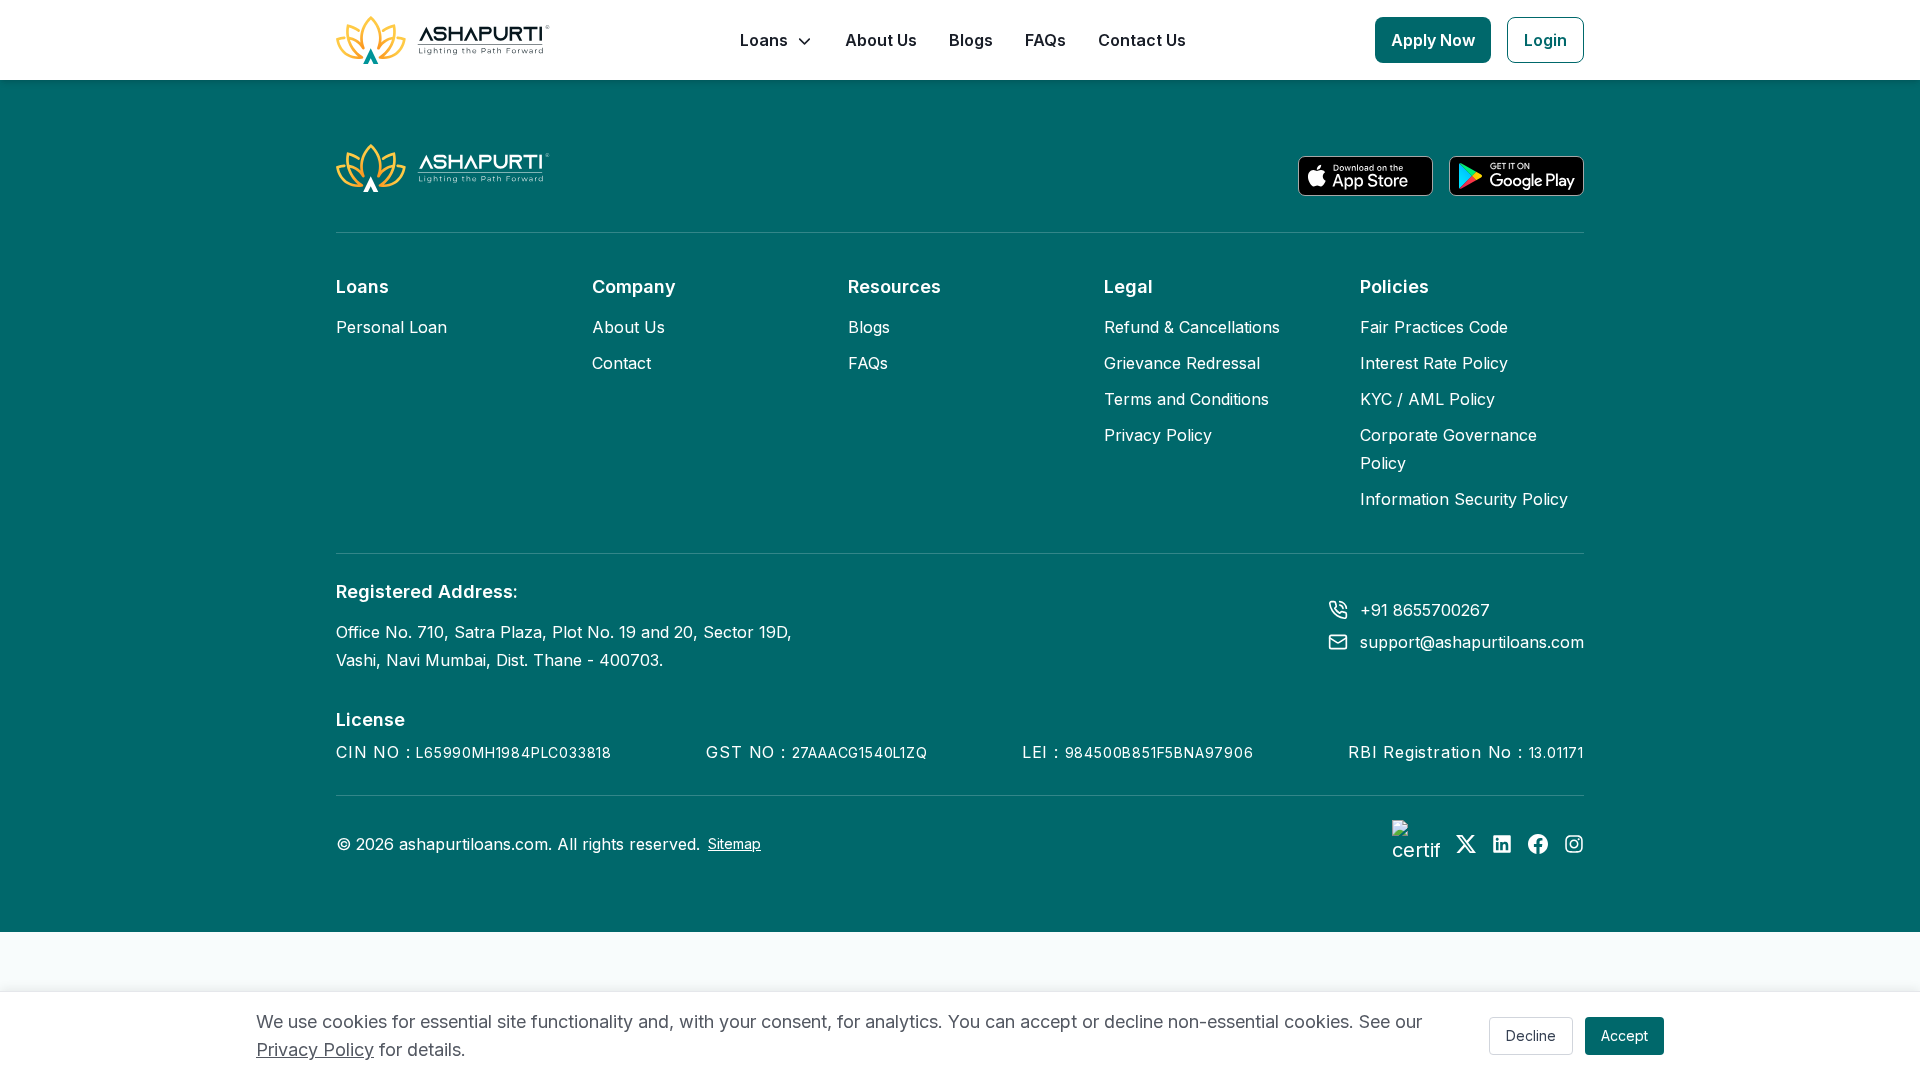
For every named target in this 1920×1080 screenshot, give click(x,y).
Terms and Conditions (1186, 399)
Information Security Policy (1464, 499)
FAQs (1045, 40)
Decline (1531, 1035)
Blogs (971, 40)
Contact (621, 363)
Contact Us (1142, 40)
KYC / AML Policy (1427, 399)
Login (1545, 40)
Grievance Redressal (1182, 363)
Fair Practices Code (1434, 327)
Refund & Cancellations (1192, 327)
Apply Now (1433, 40)
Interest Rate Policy (1434, 363)
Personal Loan (391, 327)
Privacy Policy (315, 1049)
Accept (1624, 1035)
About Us (881, 40)
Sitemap (734, 843)
